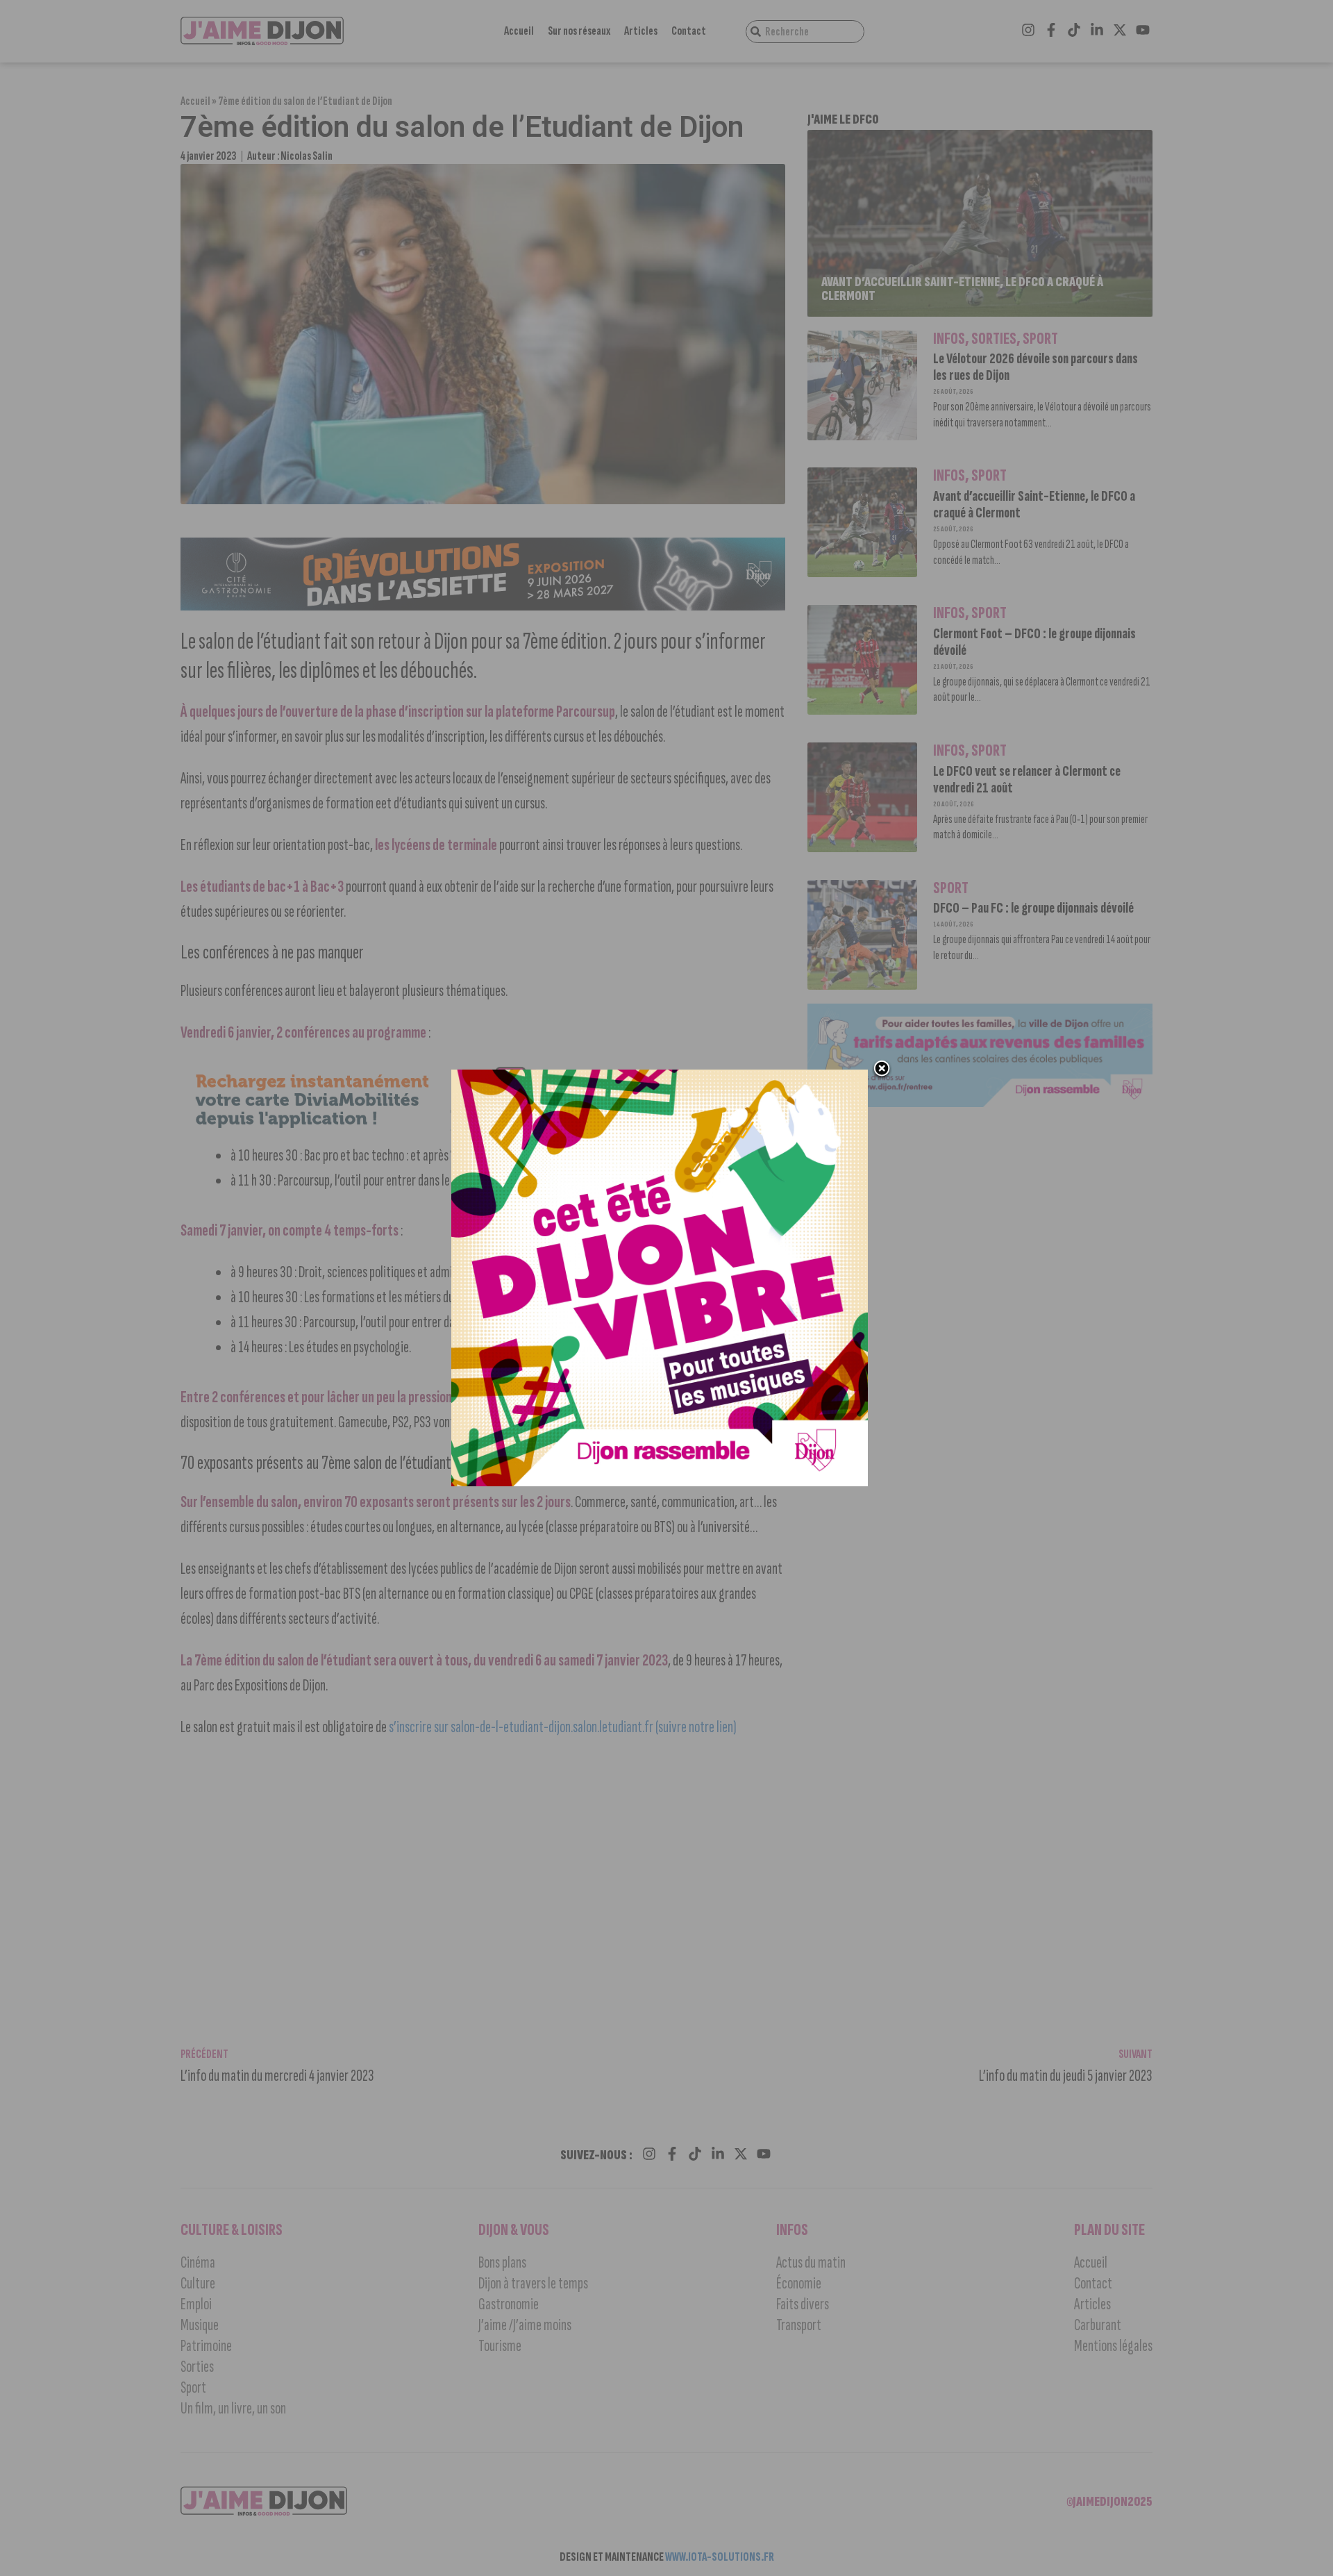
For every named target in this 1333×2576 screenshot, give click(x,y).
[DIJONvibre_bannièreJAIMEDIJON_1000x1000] (660, 1482)
